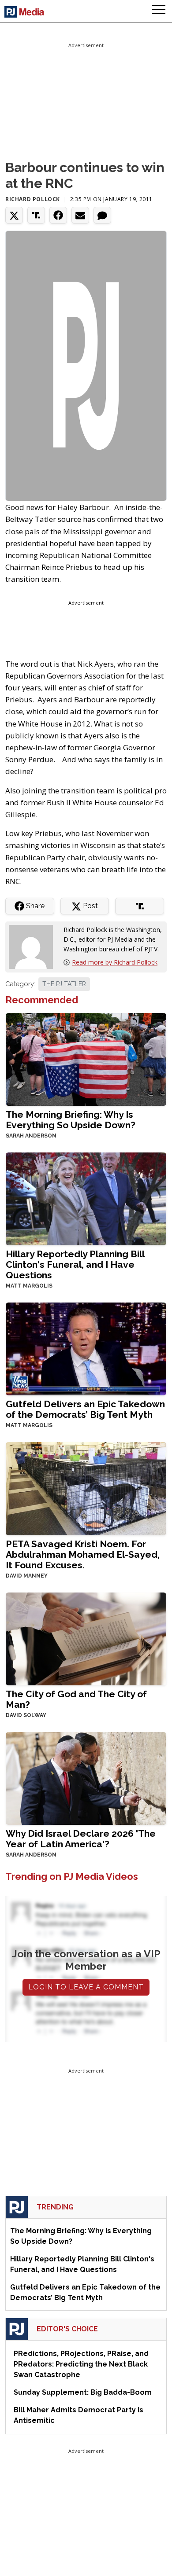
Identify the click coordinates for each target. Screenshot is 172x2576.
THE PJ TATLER (64, 984)
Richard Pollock (33, 199)
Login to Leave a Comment (86, 1987)
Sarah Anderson (31, 1136)
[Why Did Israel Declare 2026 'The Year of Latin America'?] (86, 1778)
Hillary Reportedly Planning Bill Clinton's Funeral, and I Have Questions (75, 1264)
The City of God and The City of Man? (76, 1699)
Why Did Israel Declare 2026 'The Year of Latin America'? (81, 1839)
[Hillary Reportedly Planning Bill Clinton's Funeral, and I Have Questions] (86, 1198)
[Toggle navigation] (159, 11)
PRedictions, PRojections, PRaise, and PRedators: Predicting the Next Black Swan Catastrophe (81, 2364)
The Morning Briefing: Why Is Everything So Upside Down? (71, 1120)
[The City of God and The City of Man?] (86, 1638)
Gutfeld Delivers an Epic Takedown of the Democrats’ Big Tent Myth (85, 1409)
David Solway (26, 1715)
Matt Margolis (29, 1286)
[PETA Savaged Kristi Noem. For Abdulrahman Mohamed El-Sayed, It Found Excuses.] (86, 1488)
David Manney (27, 1576)
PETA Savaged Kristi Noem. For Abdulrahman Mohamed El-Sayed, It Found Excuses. (83, 1554)
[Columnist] (34, 946)
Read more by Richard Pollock (115, 962)
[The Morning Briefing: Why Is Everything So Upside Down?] (86, 1059)
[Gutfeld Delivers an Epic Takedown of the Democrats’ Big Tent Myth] (86, 1348)
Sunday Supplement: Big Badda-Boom (83, 2392)
